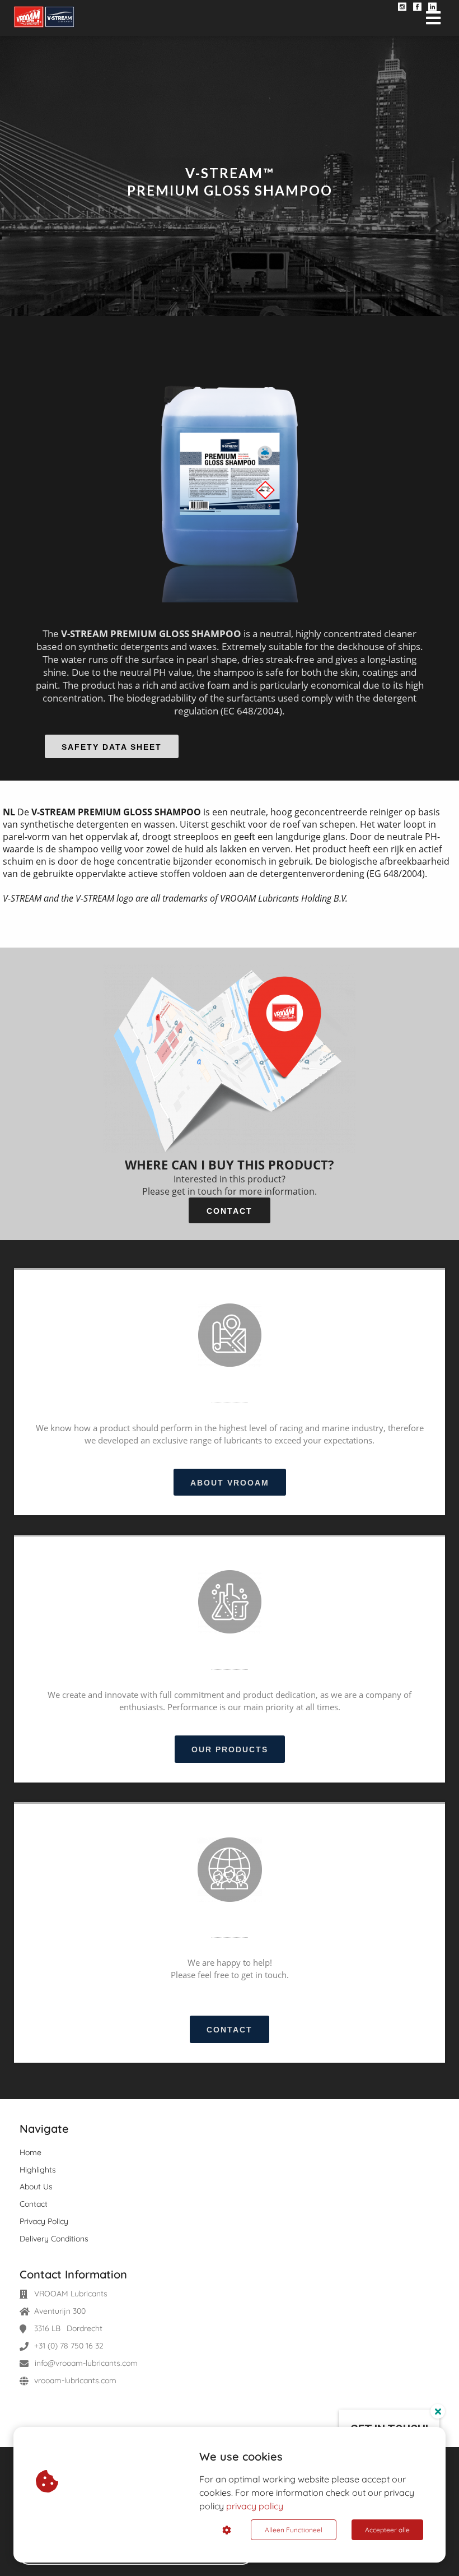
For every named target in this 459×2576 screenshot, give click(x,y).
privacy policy (255, 2506)
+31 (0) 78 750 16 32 (69, 2346)
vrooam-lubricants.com (75, 2380)
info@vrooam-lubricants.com (86, 2363)
